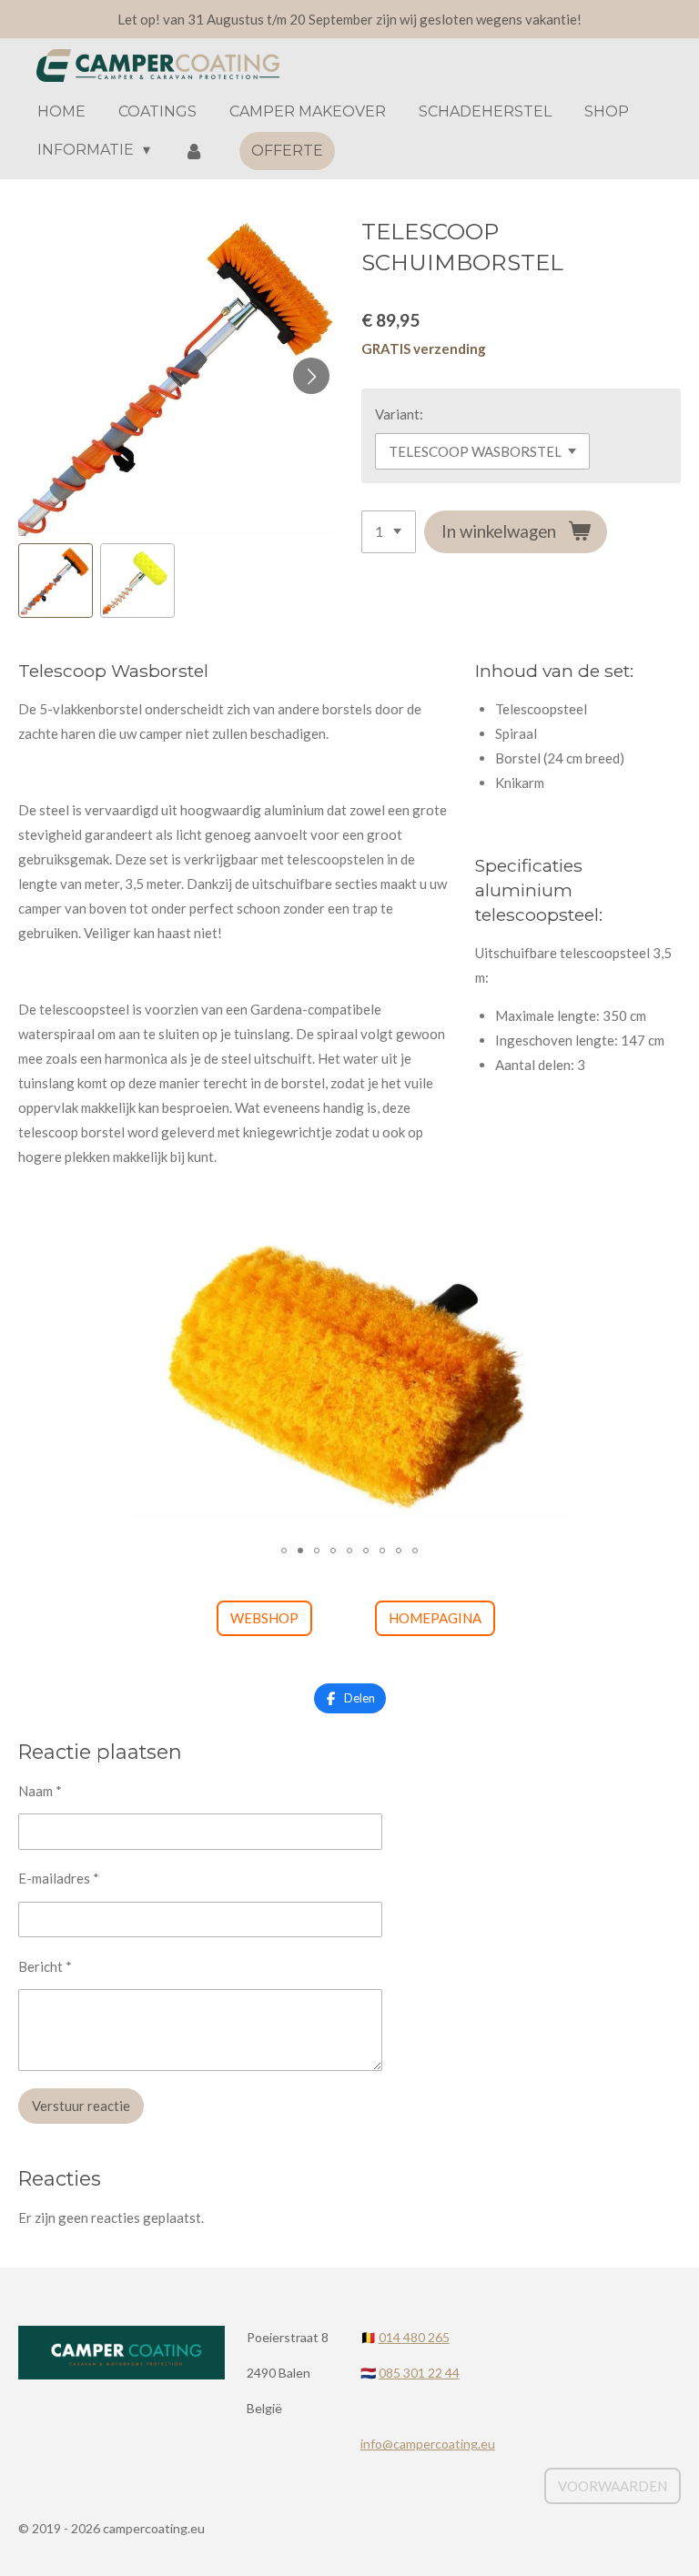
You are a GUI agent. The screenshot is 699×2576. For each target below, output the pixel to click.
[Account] (193, 151)
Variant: (399, 414)
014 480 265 (414, 2337)
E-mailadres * (59, 1878)
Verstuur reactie (81, 2106)
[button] (56, 581)
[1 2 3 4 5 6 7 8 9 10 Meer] (389, 532)
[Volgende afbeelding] (311, 376)
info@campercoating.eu (428, 2444)
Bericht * (45, 1966)
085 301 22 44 (419, 2373)
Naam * (40, 1791)
